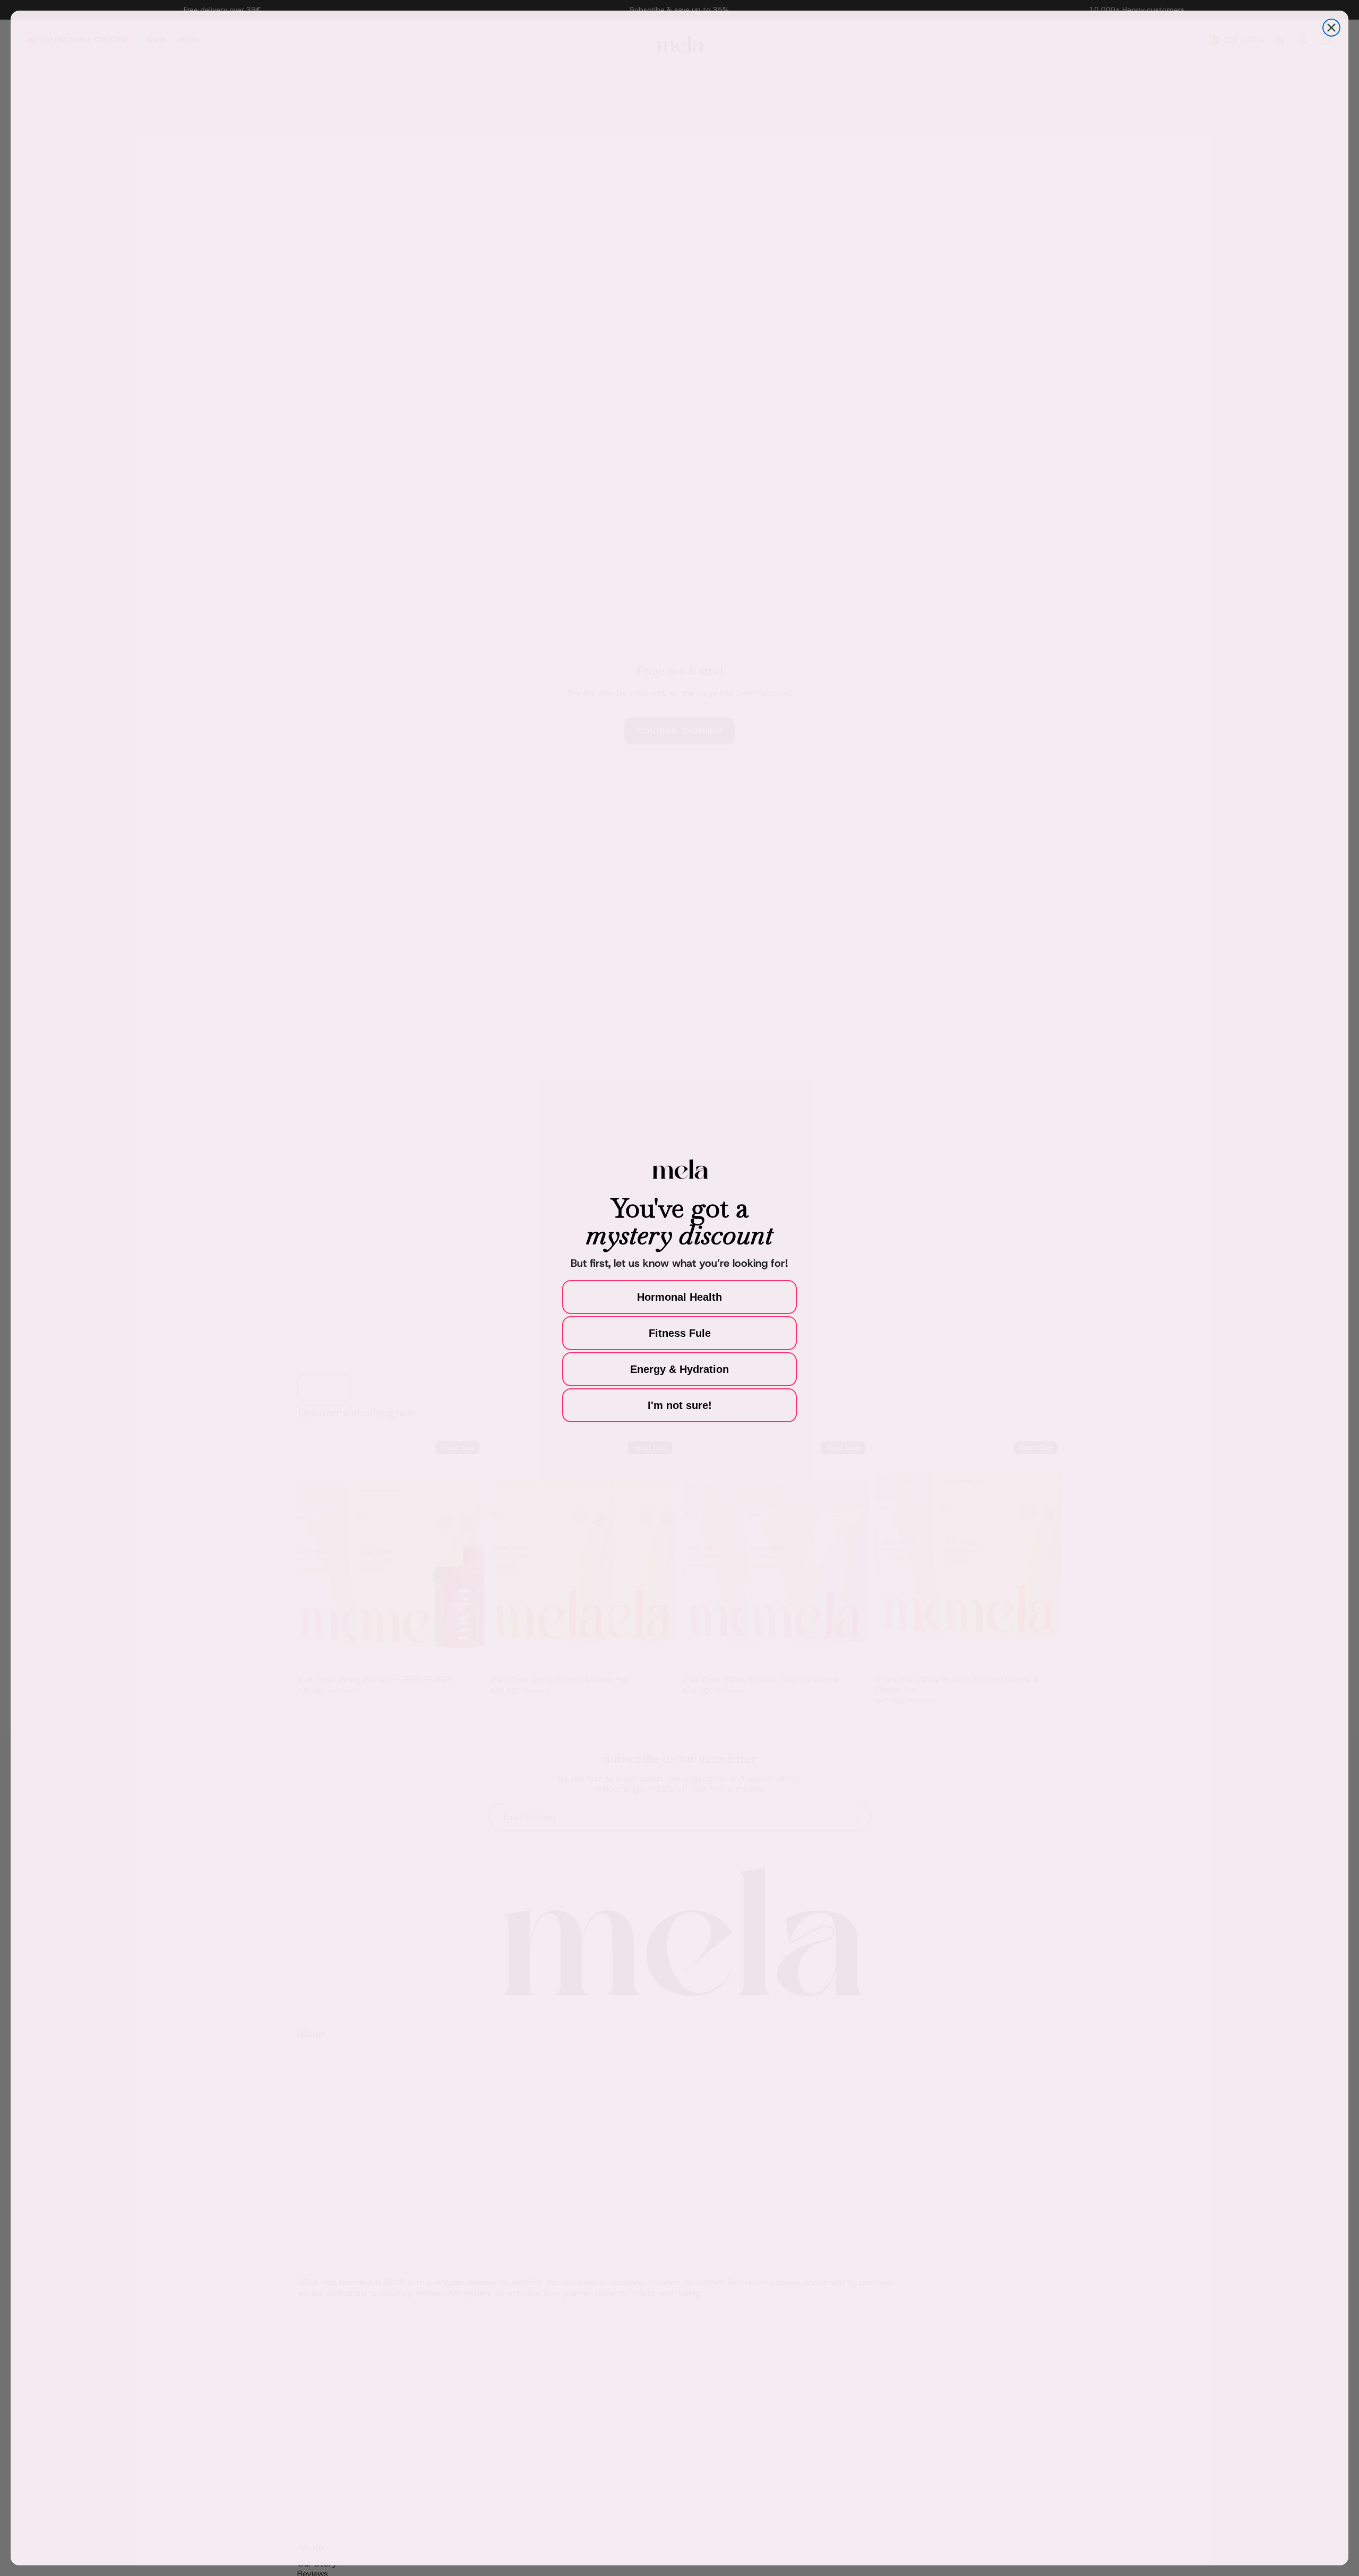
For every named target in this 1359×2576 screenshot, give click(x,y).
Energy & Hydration (679, 1369)
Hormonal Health (679, 1297)
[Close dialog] (1331, 28)
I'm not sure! (680, 1405)
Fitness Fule (680, 1333)
